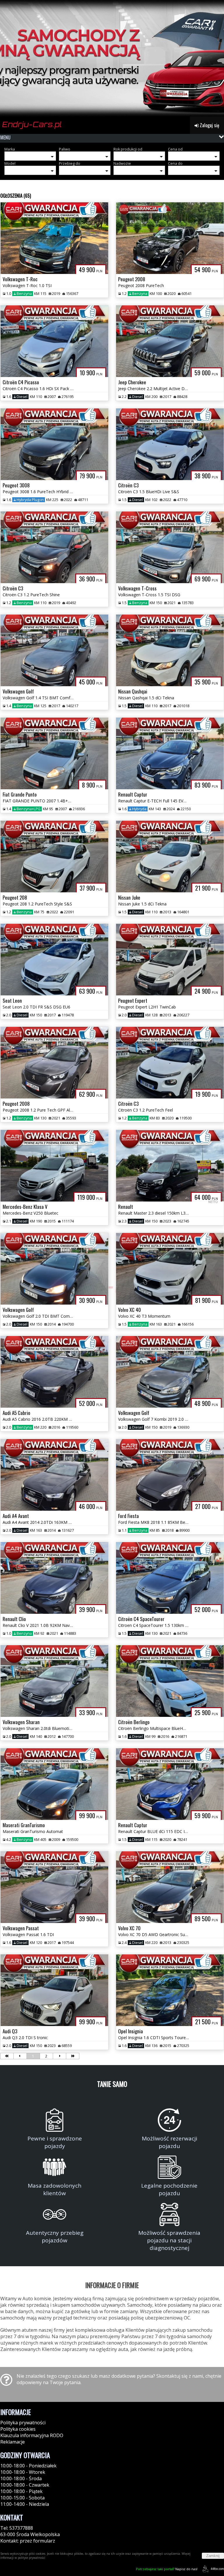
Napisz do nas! (167, 2569)
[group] (112, 58)
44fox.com (217, 2569)
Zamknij (213, 2556)
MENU (5, 137)
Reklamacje (13, 2442)
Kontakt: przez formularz (28, 2541)
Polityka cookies (18, 2429)
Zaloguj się (209, 125)
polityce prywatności (32, 2558)
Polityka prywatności (23, 2423)
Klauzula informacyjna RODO (32, 2435)
